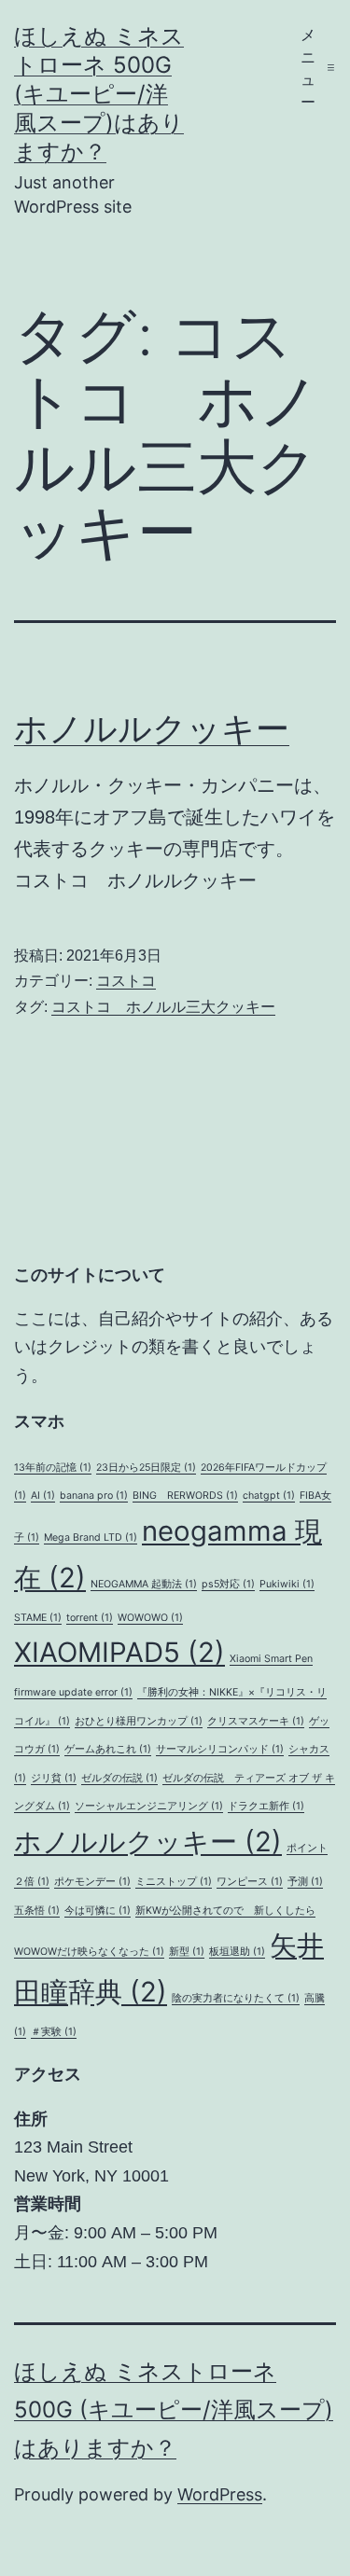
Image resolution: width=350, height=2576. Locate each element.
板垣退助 (237, 1952)
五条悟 (37, 1911)
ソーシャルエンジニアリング (149, 1806)
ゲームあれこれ (108, 1749)
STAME (38, 1618)
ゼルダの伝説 (119, 1778)
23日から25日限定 (146, 1468)
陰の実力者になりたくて (236, 1998)
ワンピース (250, 1882)
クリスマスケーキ (256, 1721)
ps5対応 (228, 1584)
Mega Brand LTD (91, 1537)
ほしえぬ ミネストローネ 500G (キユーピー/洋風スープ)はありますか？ (99, 94)
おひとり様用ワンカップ (139, 1721)
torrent (90, 1618)
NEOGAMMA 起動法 (144, 1584)
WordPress (220, 2494)
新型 (187, 1952)
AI (43, 1496)
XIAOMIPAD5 (119, 1652)
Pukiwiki (287, 1584)
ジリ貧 (54, 1778)
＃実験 (54, 2032)
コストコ (126, 981)
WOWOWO (150, 1618)
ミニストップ (174, 1882)
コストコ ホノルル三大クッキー (163, 1007)
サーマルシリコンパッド (220, 1749)
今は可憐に (98, 1911)
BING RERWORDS (185, 1496)
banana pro (94, 1496)
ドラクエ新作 (266, 1806)
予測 (305, 1882)
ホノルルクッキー (152, 728)
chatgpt (269, 1496)
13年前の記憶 (53, 1468)
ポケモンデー (92, 1882)
